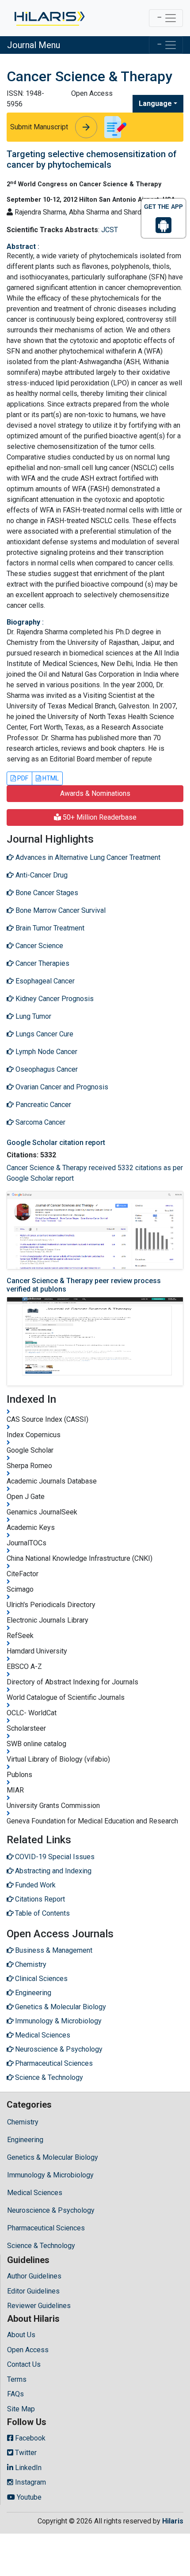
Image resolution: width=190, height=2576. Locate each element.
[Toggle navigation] (166, 18)
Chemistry (23, 2122)
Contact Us (24, 2364)
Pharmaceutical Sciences (46, 2228)
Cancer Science (38, 946)
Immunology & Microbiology (50, 2175)
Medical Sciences (35, 2193)
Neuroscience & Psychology (51, 2210)
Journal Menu (34, 45)
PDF (22, 778)
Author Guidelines (34, 2276)
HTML (50, 778)
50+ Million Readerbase (99, 817)
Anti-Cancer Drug (41, 875)
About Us (21, 2335)
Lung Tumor (32, 1016)
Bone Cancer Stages (46, 893)
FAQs (15, 2394)
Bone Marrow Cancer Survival (60, 910)
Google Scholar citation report (56, 1143)
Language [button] (155, 104)
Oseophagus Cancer (46, 1069)
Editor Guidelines (33, 2291)
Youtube (28, 2497)
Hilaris (173, 2521)
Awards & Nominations (95, 793)
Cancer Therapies (42, 963)
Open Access (28, 2350)
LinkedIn (27, 2468)
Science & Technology (41, 2246)
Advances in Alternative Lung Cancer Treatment (87, 857)
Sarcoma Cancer (40, 1122)
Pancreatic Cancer (42, 1105)
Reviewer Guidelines (39, 2306)
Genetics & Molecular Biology (53, 2157)
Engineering (25, 2140)
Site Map (21, 2409)
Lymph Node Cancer (46, 1052)
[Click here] (49, 18)
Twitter (25, 2453)
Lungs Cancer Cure (44, 1034)
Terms (17, 2379)
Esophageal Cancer (44, 981)
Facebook (29, 2438)
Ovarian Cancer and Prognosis (61, 1087)
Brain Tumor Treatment (49, 928)
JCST (110, 230)
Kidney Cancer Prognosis (54, 999)
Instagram (30, 2482)
